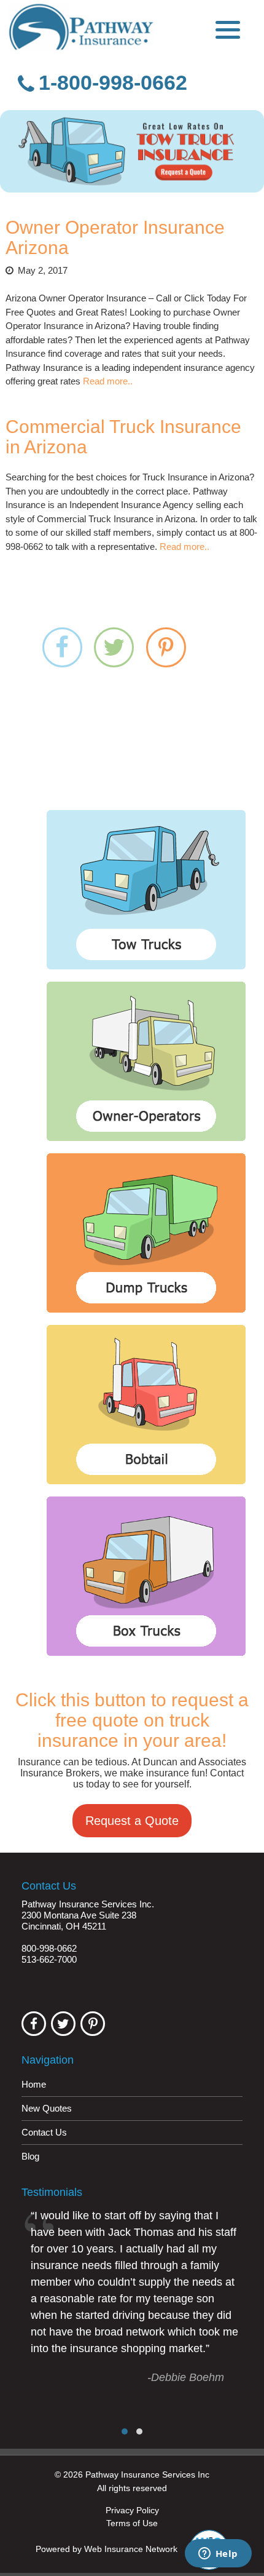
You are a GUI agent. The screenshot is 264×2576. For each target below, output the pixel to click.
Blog (30, 2156)
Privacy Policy (132, 2510)
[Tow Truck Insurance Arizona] (132, 151)
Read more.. (108, 381)
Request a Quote (132, 1821)
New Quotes (47, 2108)
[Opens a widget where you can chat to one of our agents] (218, 2554)
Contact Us (44, 2132)
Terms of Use (132, 2523)
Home (34, 2084)
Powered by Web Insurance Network (107, 2550)
